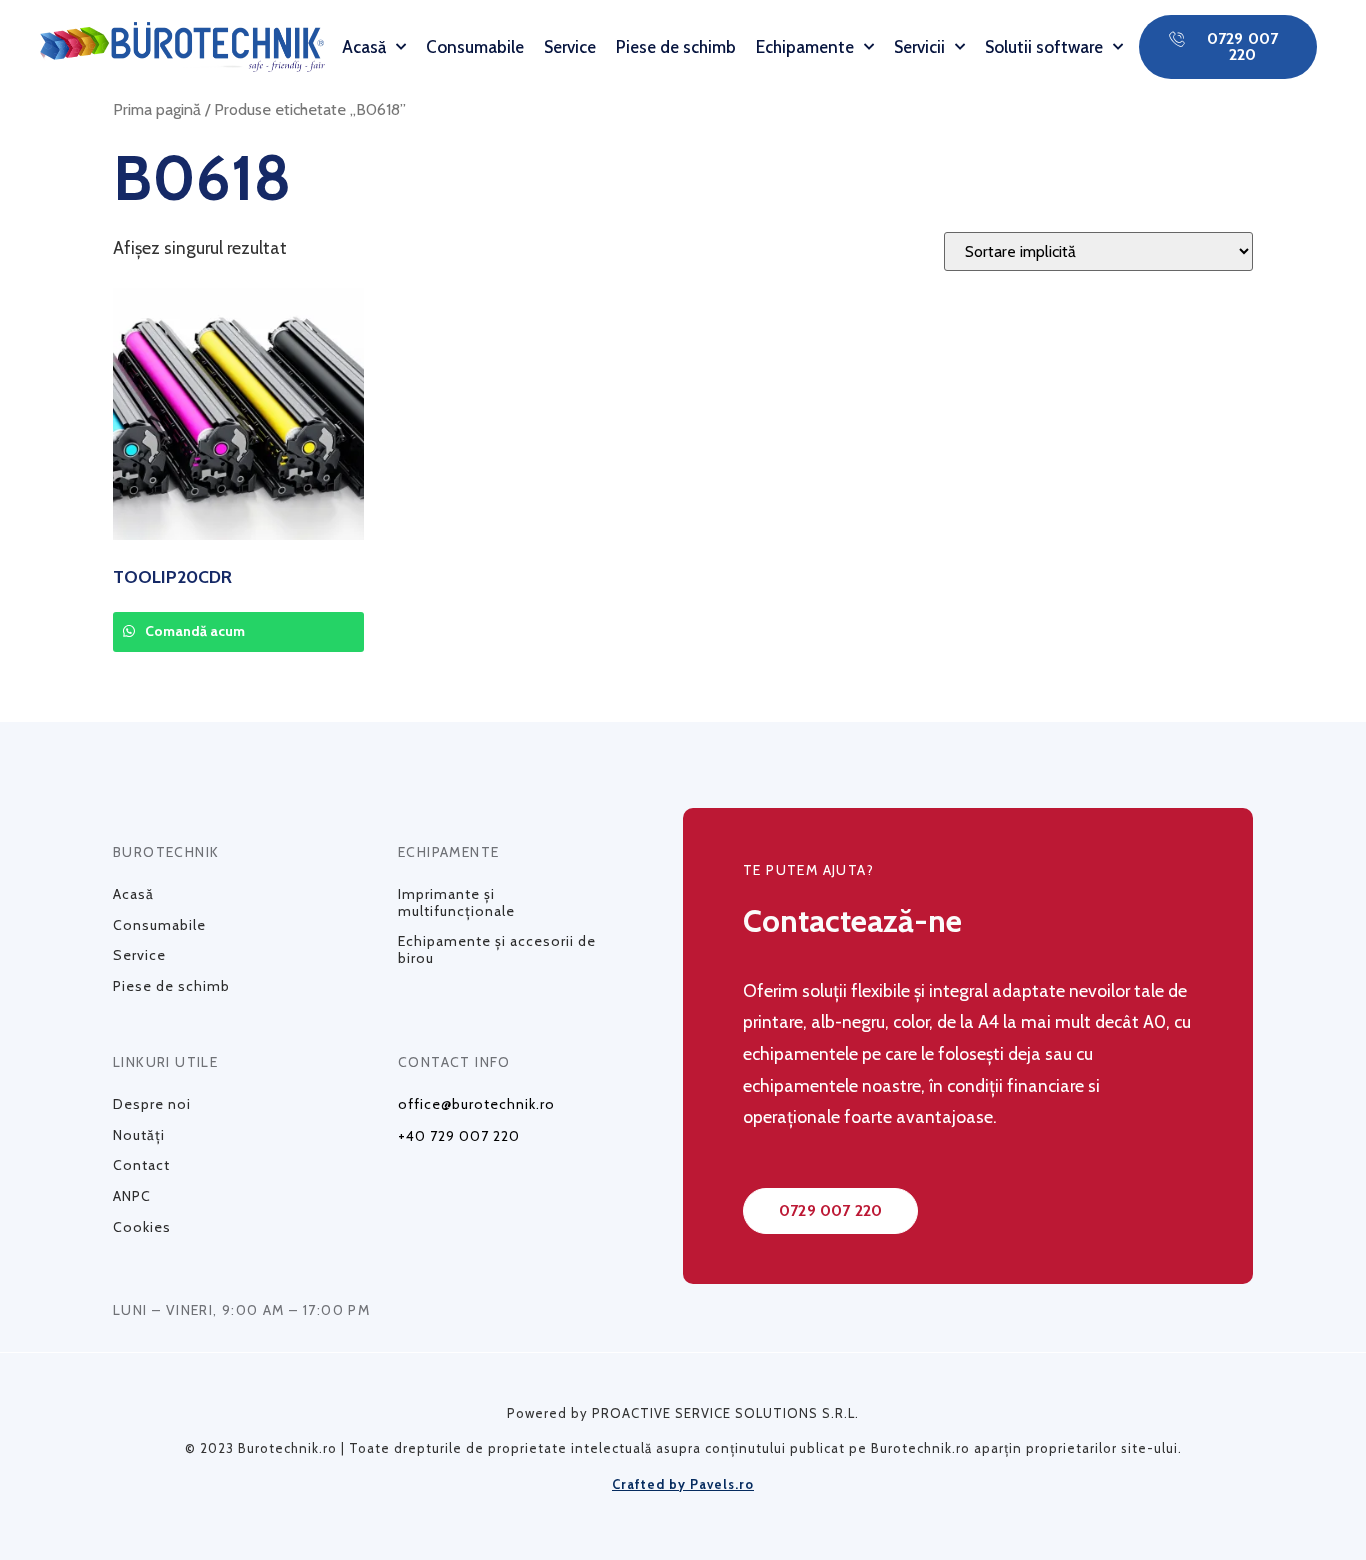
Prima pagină (157, 109)
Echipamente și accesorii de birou (497, 949)
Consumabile (475, 47)
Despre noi (152, 1104)
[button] (1228, 47)
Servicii (919, 47)
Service (570, 47)
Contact (141, 1165)
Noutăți (139, 1135)
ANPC (132, 1196)
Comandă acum (193, 631)
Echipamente (805, 47)
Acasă (364, 47)
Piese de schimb (676, 47)
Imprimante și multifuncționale (456, 902)
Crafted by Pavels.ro (683, 1484)
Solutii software (1044, 47)
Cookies (142, 1227)
